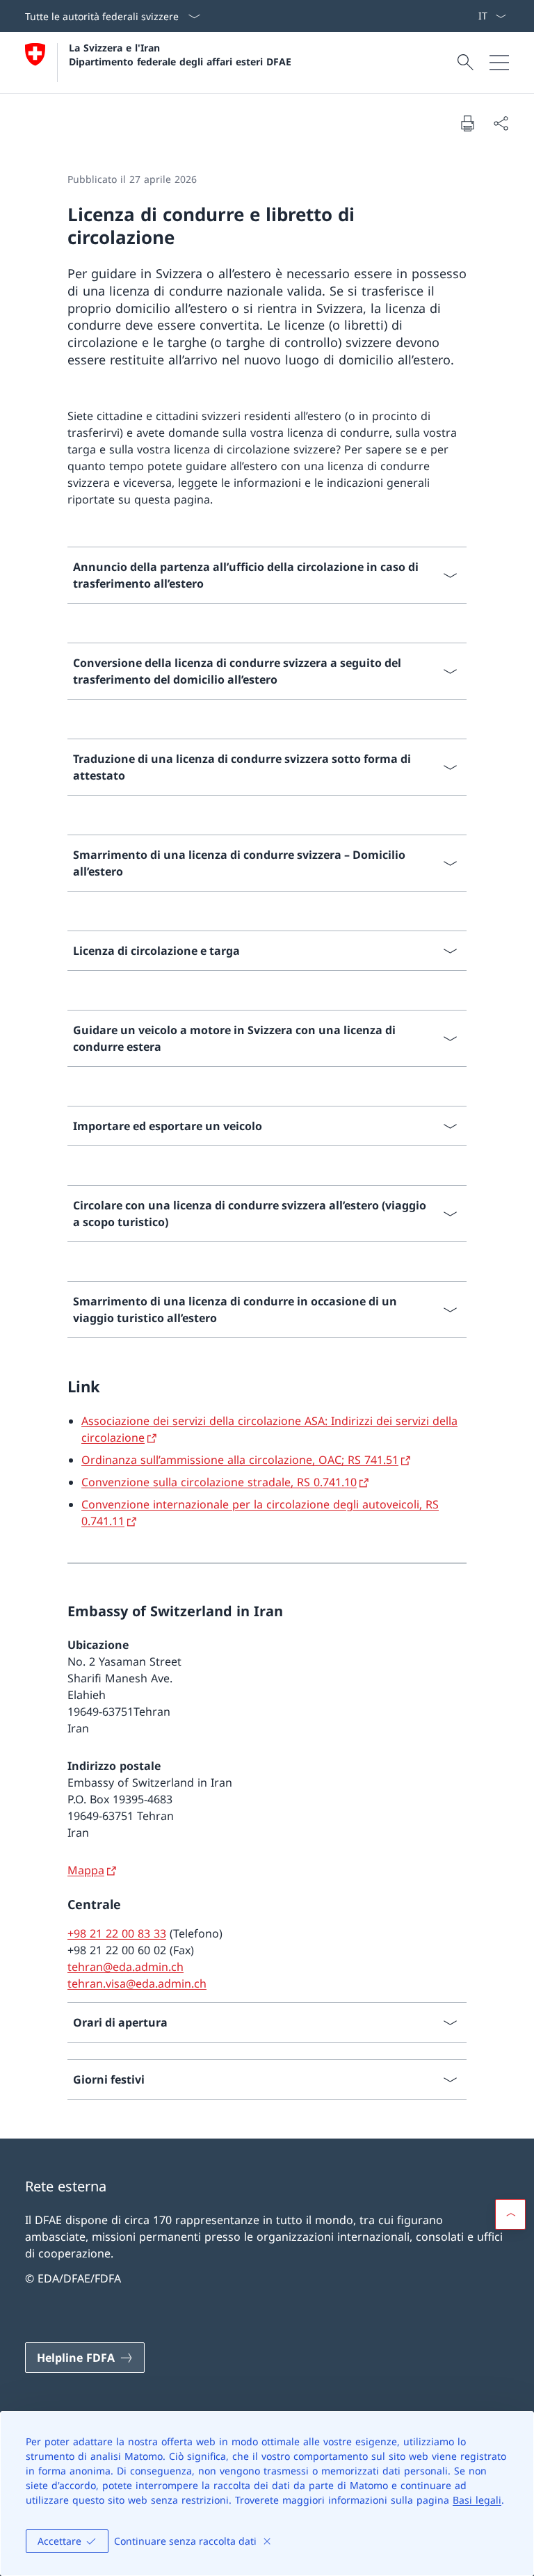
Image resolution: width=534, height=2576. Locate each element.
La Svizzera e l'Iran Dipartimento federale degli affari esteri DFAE (180, 54)
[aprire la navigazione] (499, 63)
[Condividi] (501, 123)
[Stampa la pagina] (467, 123)
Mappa (86, 1870)
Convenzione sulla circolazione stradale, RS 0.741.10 (219, 1482)
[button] (510, 2214)
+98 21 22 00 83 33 (117, 1933)
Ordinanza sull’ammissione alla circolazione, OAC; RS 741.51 (240, 1460)
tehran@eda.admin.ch (126, 1967)
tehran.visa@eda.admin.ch (137, 1983)
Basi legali (477, 2500)
